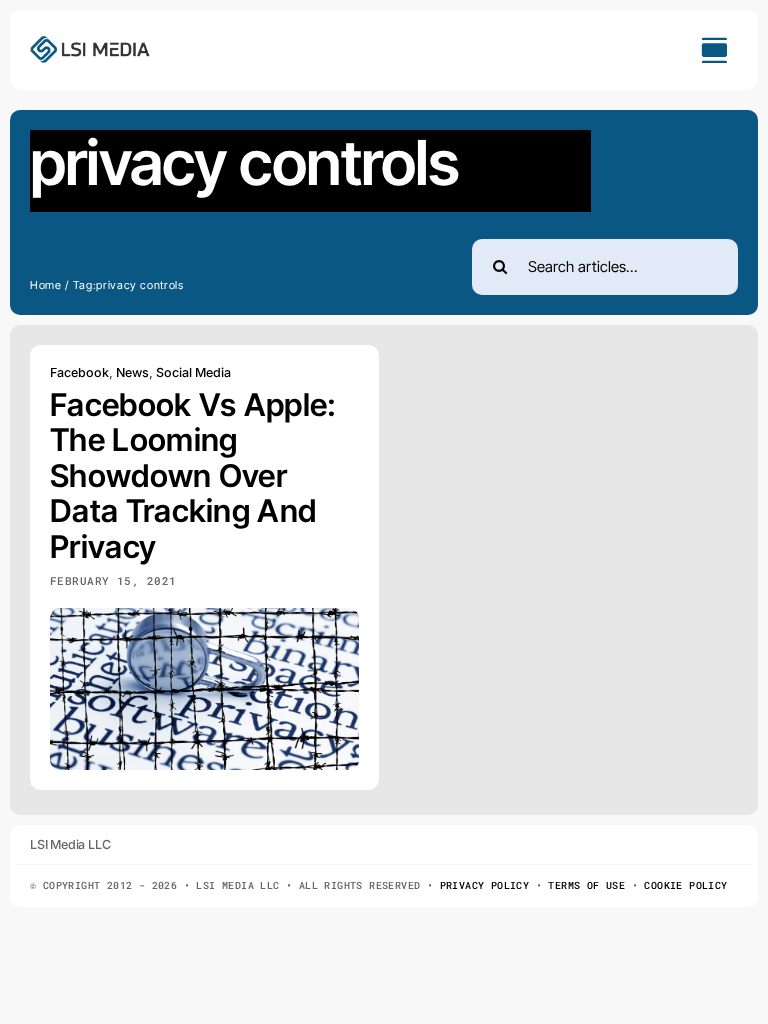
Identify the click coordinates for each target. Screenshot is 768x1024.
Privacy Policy (485, 885)
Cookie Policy (685, 885)
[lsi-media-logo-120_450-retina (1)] (90, 42)
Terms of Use (586, 885)
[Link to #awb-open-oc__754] (714, 50)
